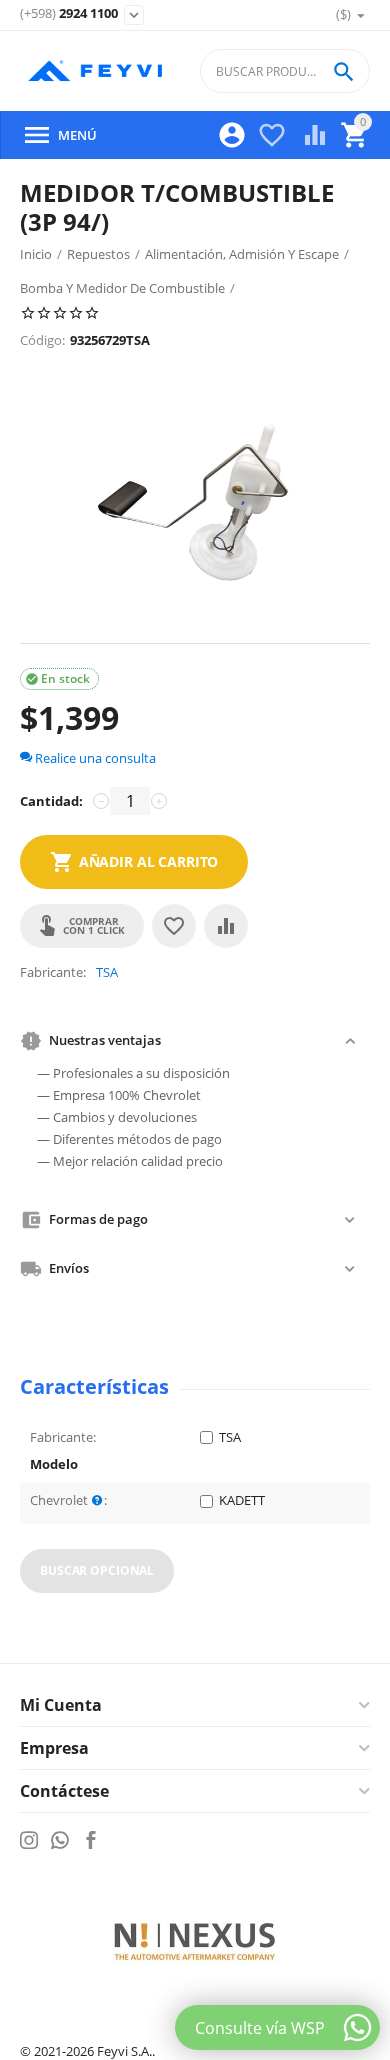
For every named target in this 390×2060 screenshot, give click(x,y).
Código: (42, 340)
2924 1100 (69, 14)
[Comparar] (226, 926)
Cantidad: (51, 801)
